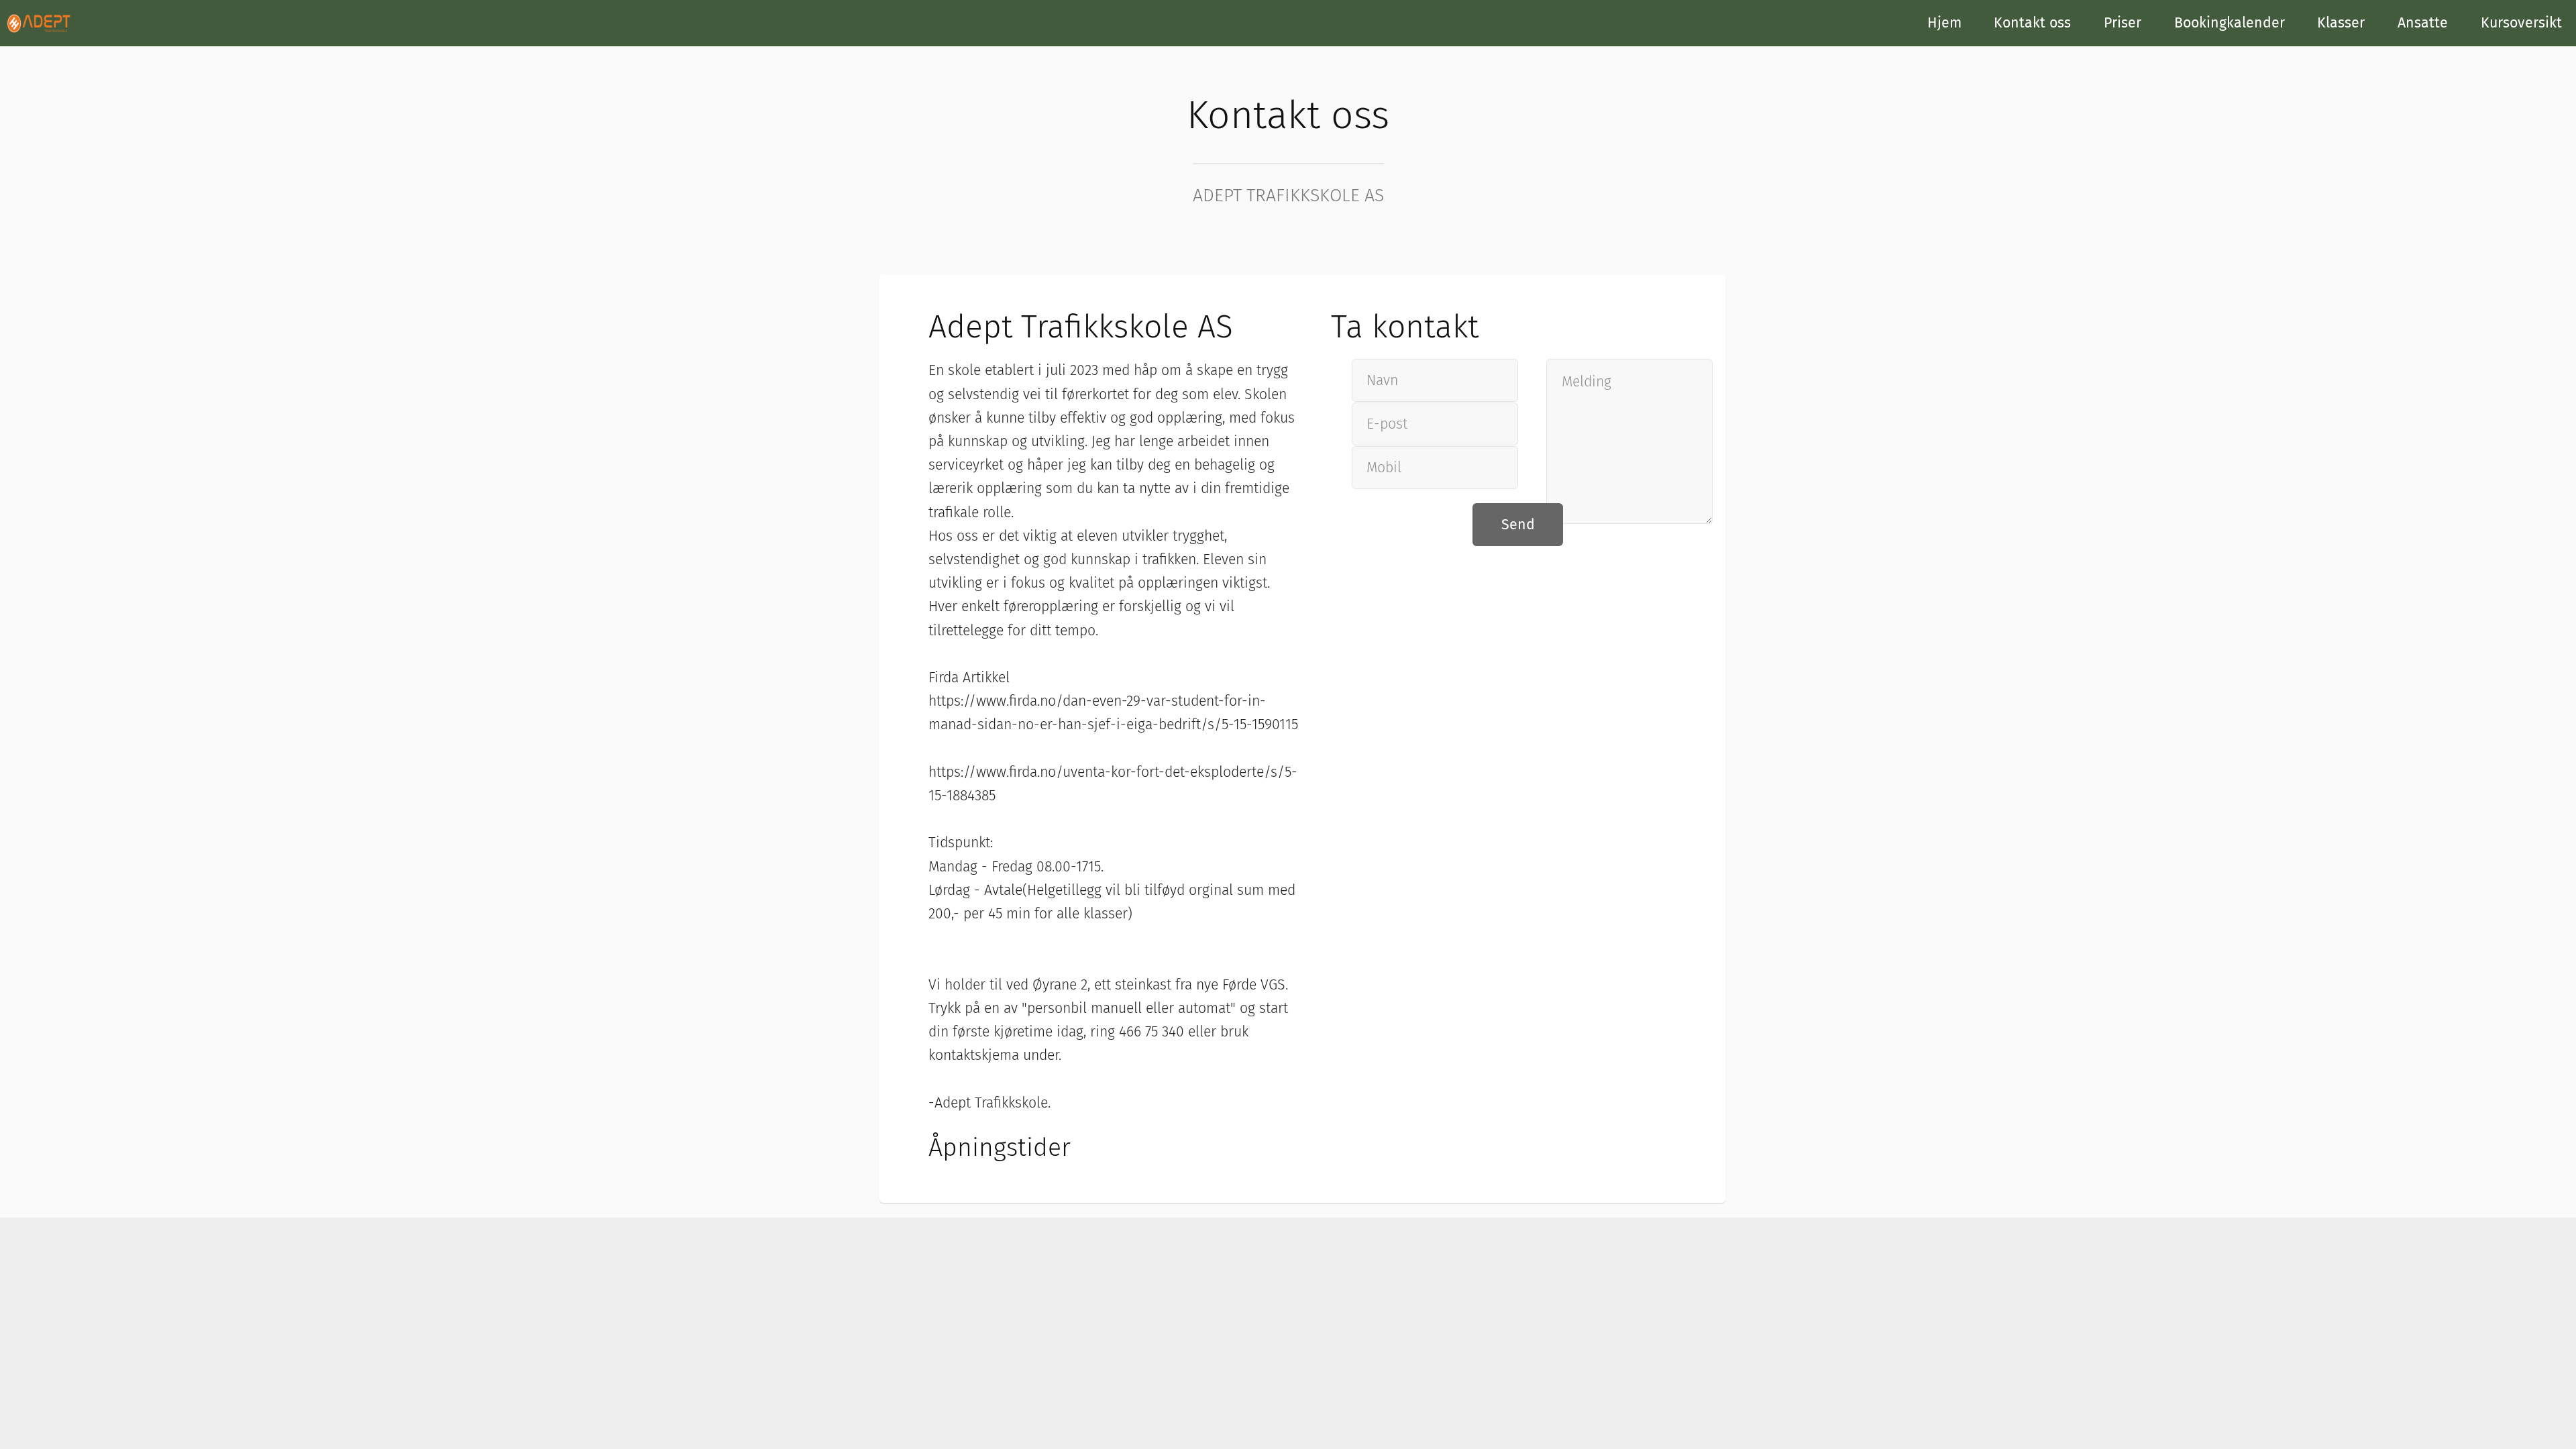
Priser (2123, 23)
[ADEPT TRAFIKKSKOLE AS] (39, 22)
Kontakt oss (2032, 23)
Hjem (1944, 23)
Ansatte (2423, 23)
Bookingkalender (2230, 23)
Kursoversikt (2521, 23)
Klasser (2341, 23)
